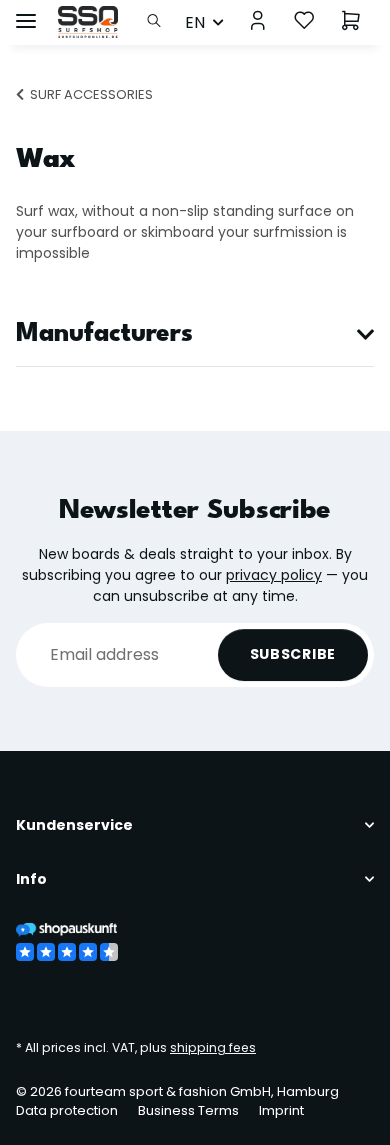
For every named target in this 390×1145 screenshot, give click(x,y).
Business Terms (188, 1110)
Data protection (67, 1110)
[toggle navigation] (26, 12)
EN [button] (195, 22)
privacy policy (274, 575)
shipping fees (213, 1047)
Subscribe (293, 654)
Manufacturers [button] (104, 334)
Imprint (281, 1110)
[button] (159, 22)
